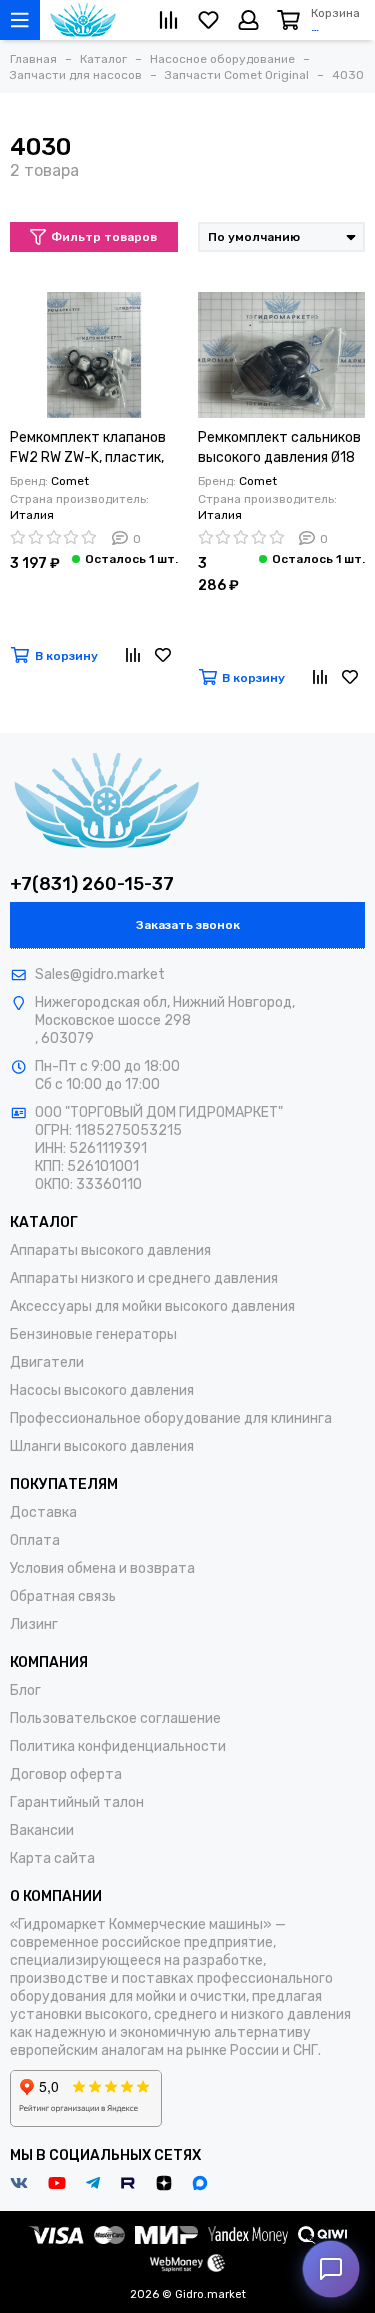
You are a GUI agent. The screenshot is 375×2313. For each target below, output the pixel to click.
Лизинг (34, 1624)
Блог (25, 1690)
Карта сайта (52, 1858)
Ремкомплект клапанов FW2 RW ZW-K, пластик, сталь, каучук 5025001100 (88, 448)
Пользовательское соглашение (115, 1718)
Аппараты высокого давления (110, 1250)
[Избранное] (163, 656)
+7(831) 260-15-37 (92, 884)
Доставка (43, 1512)
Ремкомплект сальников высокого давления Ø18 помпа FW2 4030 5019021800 (279, 448)
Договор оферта (66, 1774)
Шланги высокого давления (102, 1446)
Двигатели (47, 1362)
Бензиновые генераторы (93, 1334)
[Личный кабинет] (248, 20)
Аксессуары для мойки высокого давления (152, 1306)
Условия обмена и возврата (102, 1568)
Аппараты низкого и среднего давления (144, 1278)
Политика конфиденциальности (118, 1746)
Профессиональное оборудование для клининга (171, 1418)
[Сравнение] (133, 656)
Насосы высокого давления (102, 1390)
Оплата (35, 1540)
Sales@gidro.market (100, 974)
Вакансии (42, 1830)
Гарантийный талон (77, 1802)
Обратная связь (63, 1596)
